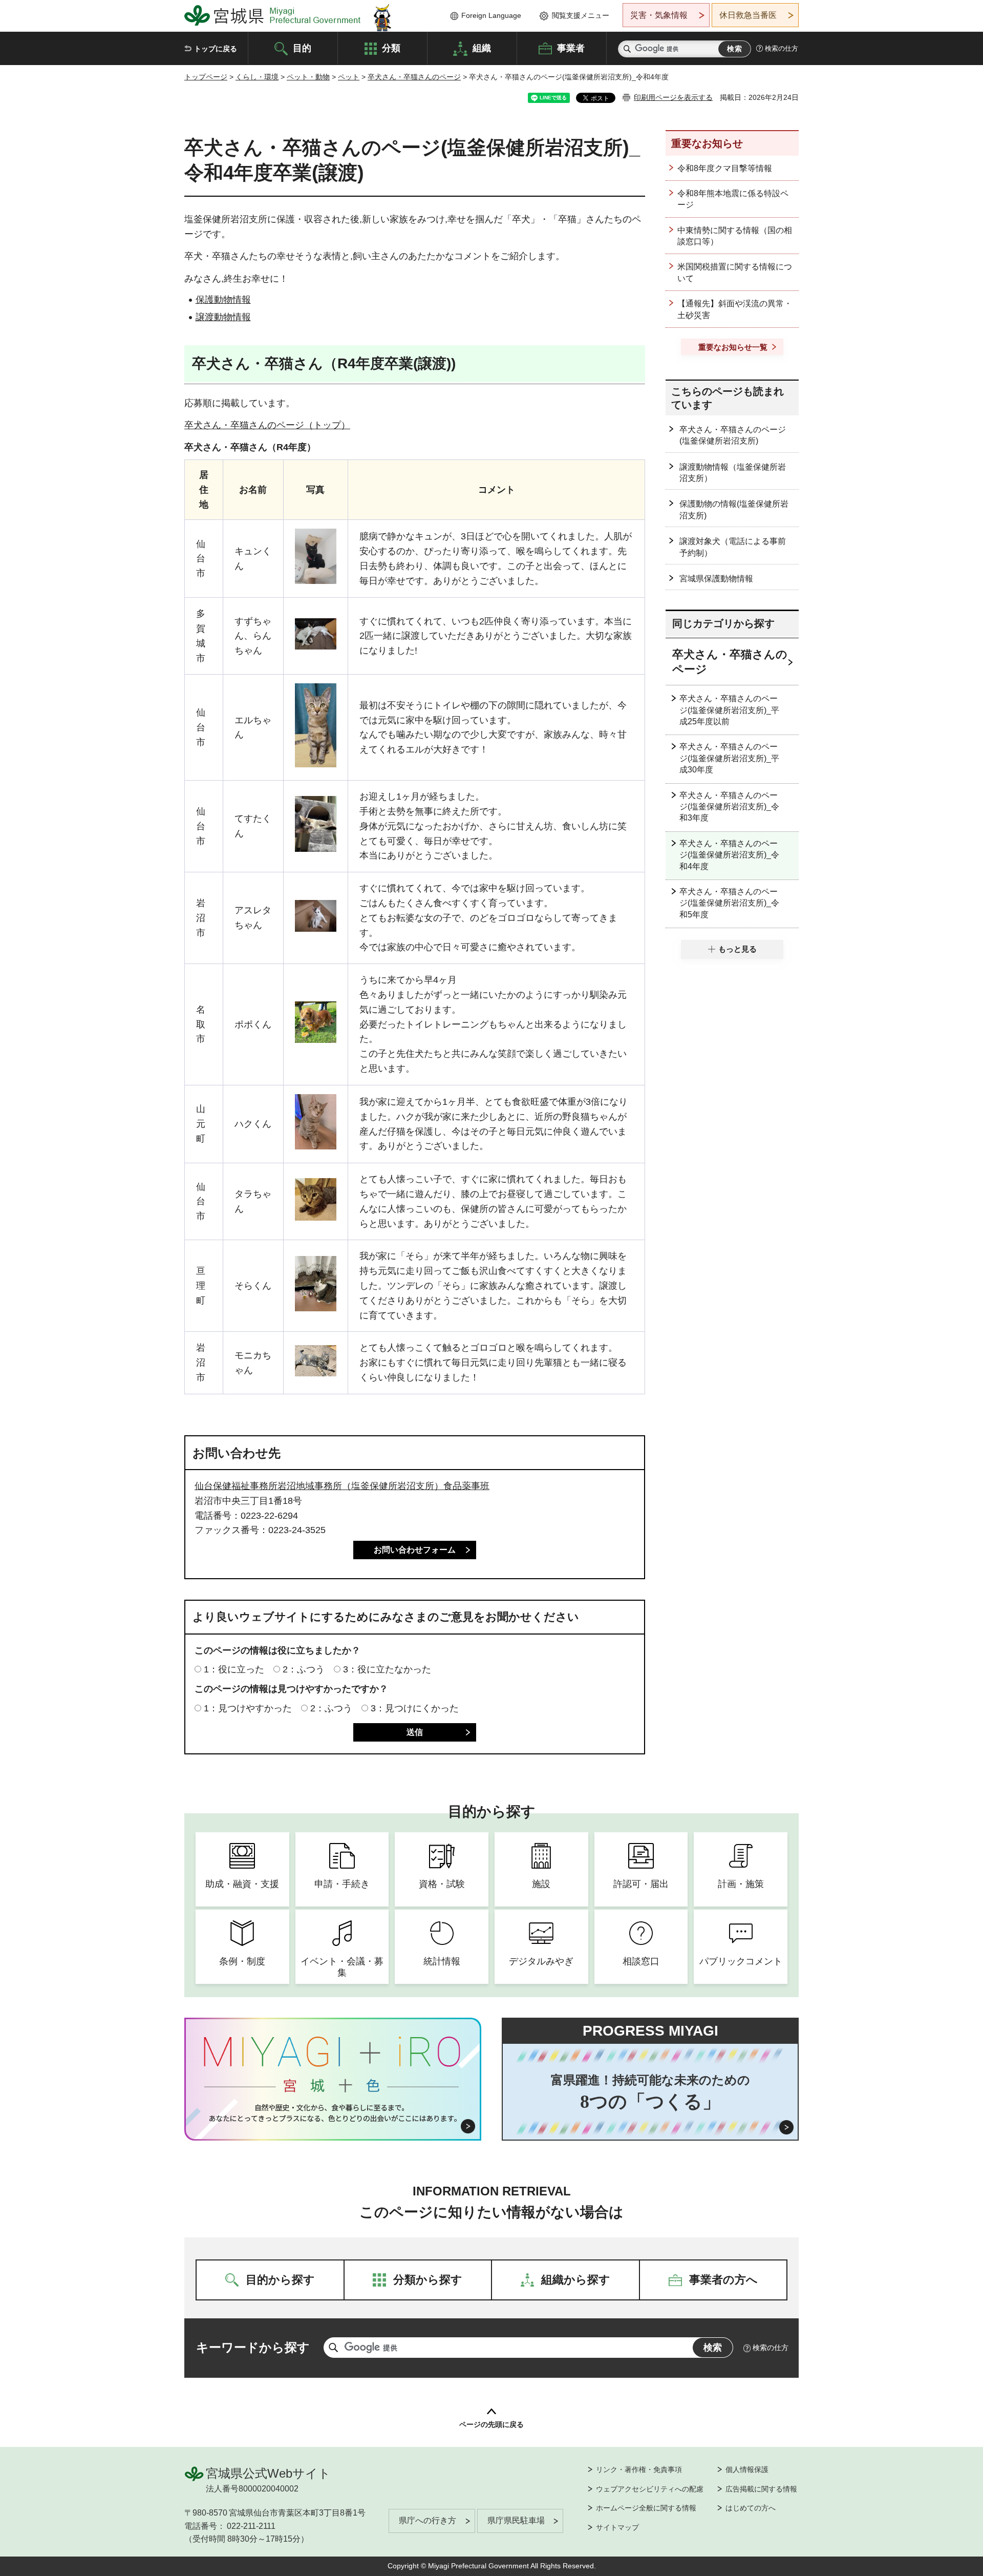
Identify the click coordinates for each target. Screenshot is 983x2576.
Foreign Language (491, 15)
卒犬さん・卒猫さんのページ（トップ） (267, 425)
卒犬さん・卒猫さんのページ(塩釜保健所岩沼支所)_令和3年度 (729, 807)
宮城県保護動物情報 (716, 579)
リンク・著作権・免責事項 (639, 2469)
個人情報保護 (747, 2469)
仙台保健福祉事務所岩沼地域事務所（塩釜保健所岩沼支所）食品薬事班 (342, 1486)
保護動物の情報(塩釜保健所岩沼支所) (734, 509)
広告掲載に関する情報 (761, 2489)
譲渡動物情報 (223, 317)
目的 (302, 48)
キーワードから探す (253, 2347)
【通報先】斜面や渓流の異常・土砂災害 (735, 309)
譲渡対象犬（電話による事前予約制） (733, 547)
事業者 (571, 48)
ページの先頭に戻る (491, 2424)
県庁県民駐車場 (516, 2520)
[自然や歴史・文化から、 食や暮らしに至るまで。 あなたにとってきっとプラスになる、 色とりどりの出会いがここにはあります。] (333, 2113)
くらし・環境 (257, 77)
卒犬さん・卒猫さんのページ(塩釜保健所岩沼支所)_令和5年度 (729, 903)
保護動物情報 (223, 300)
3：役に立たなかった (387, 1669)
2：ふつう (304, 1669)
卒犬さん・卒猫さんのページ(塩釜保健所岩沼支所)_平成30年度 (729, 758)
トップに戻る (216, 49)
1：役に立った (234, 1669)
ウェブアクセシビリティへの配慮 (650, 2489)
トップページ (206, 77)
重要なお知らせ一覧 (733, 347)
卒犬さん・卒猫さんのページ (414, 77)
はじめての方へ (751, 2508)
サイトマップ (617, 2527)
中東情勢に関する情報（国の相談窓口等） (735, 236)
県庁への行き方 (428, 2520)
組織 (482, 48)
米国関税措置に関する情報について (735, 272)
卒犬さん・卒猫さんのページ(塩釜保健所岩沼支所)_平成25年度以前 (729, 710)
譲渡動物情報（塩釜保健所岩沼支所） (733, 473)
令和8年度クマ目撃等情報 (725, 168)
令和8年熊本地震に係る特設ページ (733, 199)
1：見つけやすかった (248, 1708)
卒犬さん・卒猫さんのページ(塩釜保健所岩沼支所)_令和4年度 (729, 855)
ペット (349, 77)
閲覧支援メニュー (581, 15)
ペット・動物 (308, 77)
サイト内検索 (627, 49)
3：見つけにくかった (415, 1708)
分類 (391, 48)
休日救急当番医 (748, 15)
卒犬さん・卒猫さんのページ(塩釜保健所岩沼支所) (733, 435)
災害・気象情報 (659, 15)
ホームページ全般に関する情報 (646, 2508)
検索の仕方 (782, 48)
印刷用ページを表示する (673, 97)
